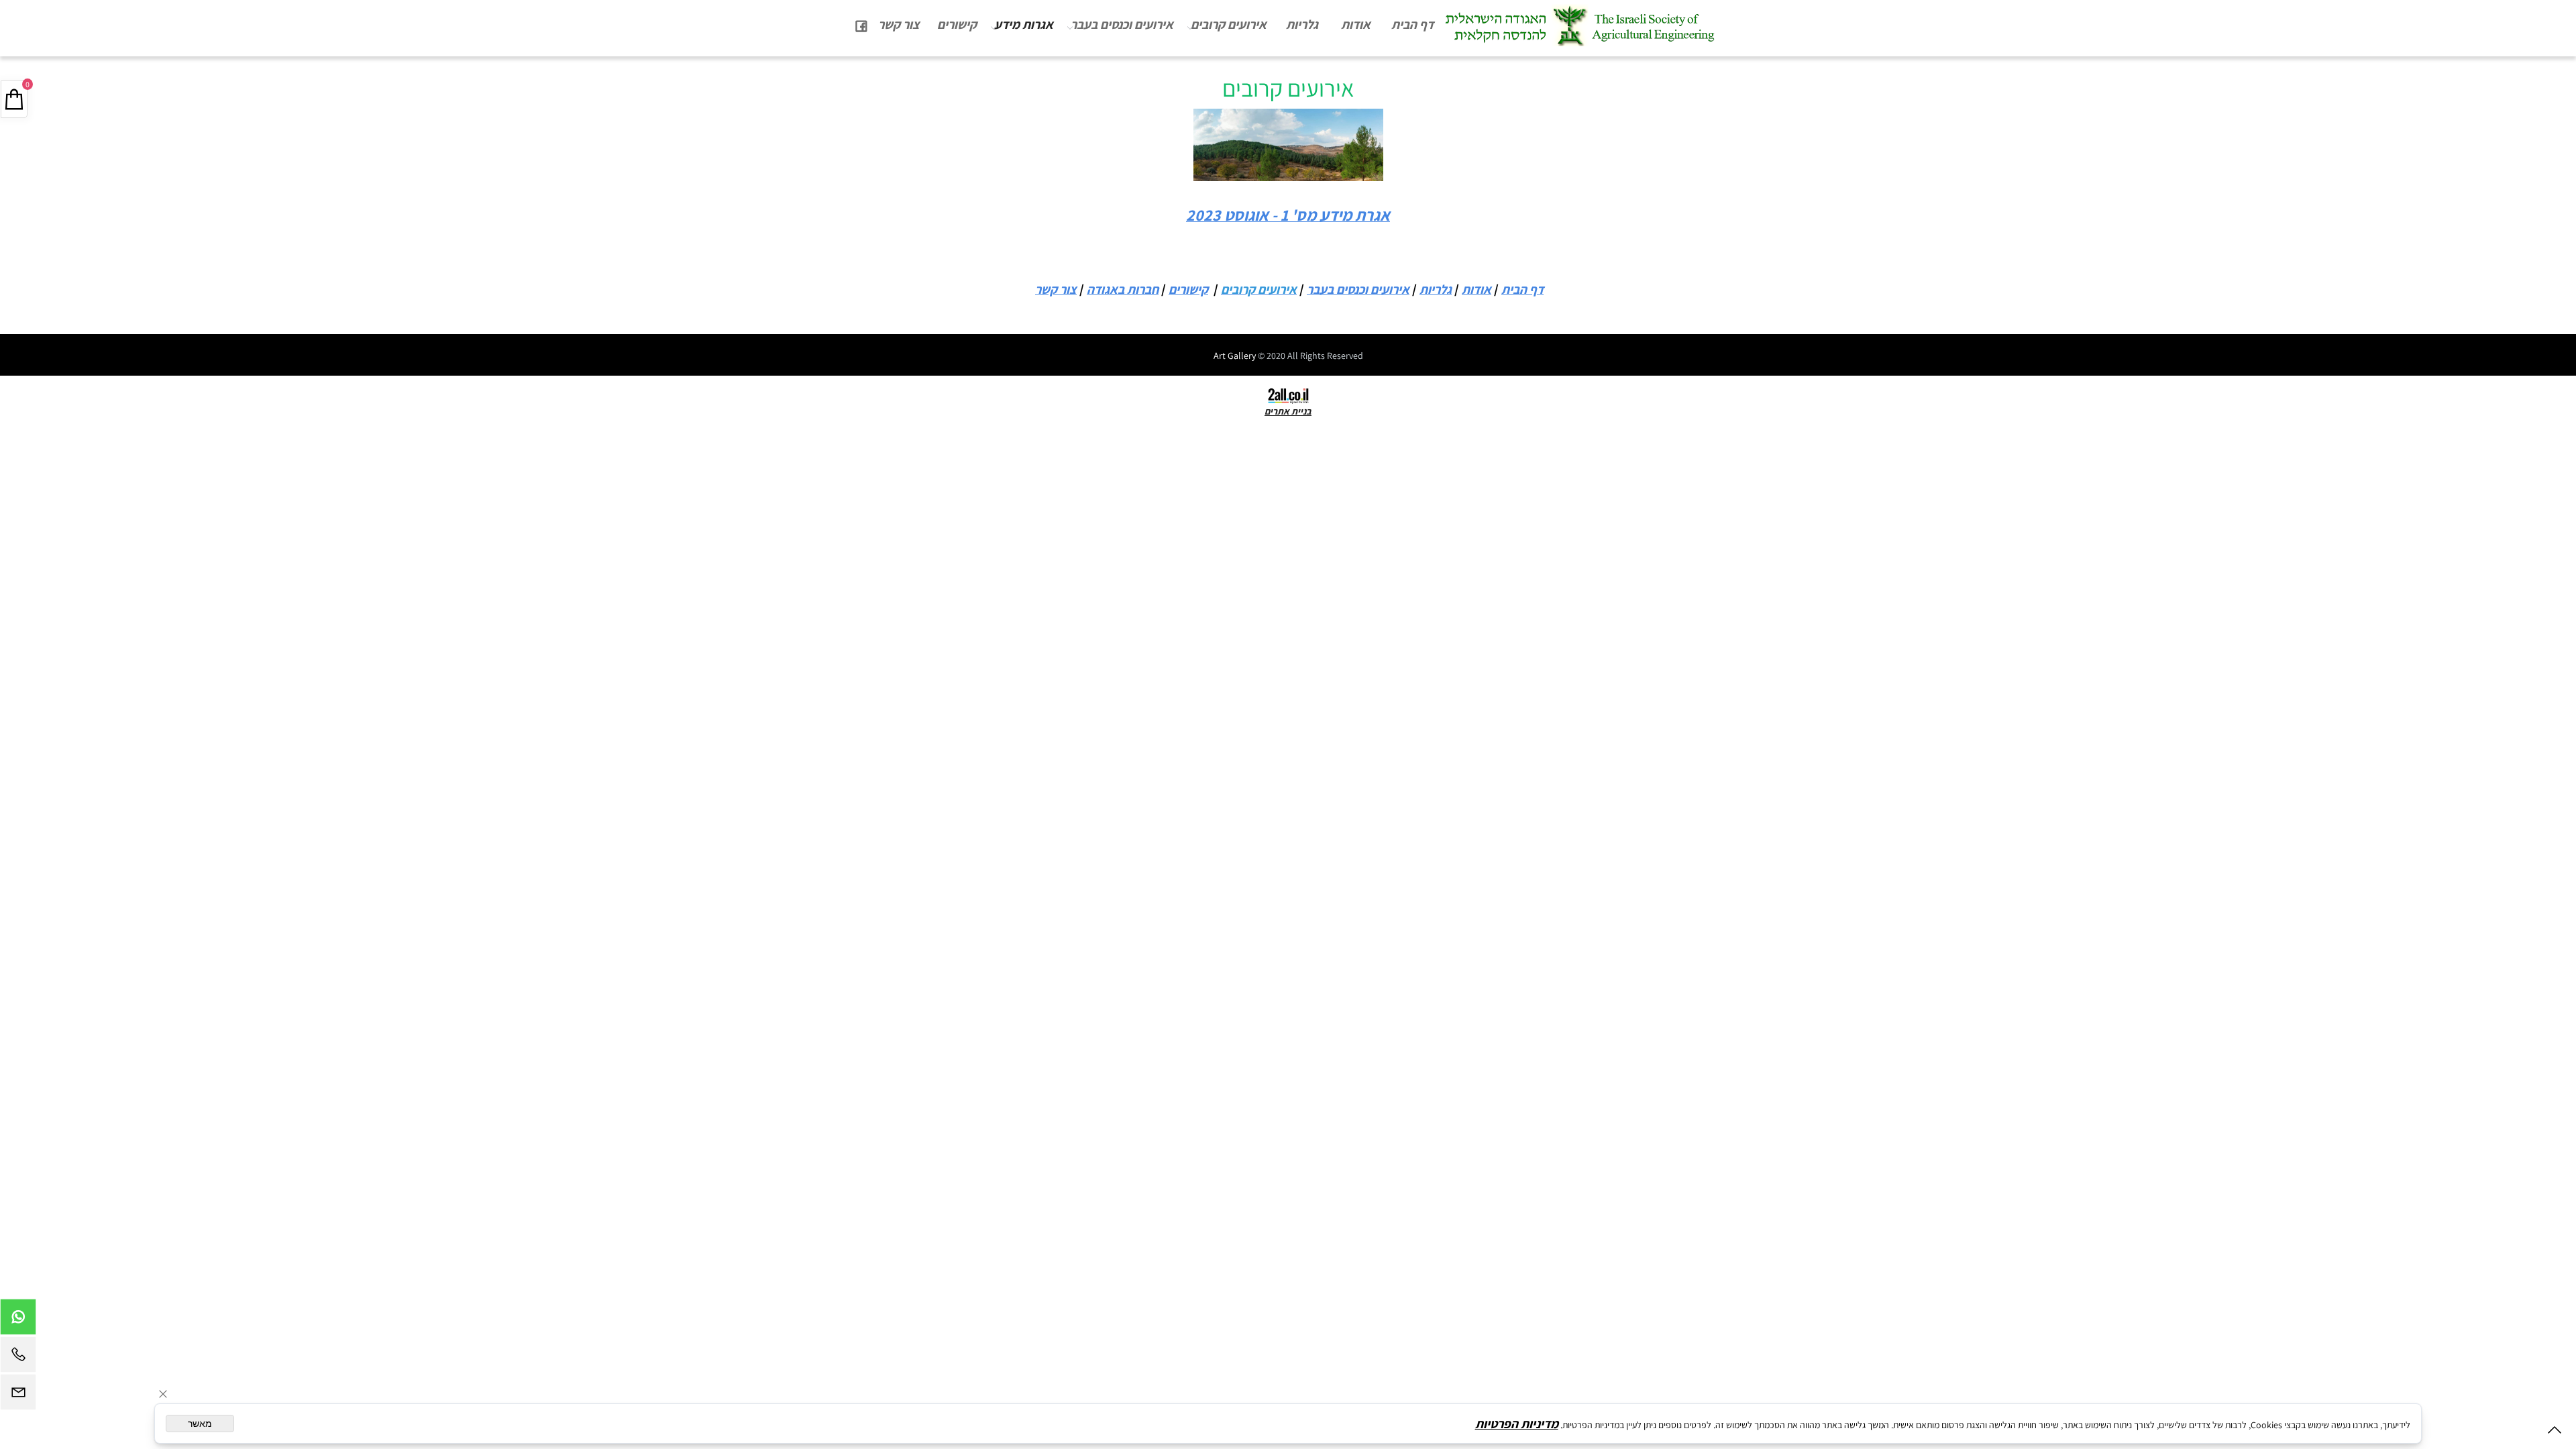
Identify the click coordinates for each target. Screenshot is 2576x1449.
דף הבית (1412, 24)
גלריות (1302, 24)
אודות (1356, 24)
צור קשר (899, 24)
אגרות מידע (1024, 24)
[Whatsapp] (18, 1320)
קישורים (957, 24)
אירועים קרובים (1229, 24)
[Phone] (18, 1358)
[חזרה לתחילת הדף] (2555, 1433)
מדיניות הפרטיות (1517, 1424)
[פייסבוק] (861, 24)
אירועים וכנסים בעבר (1122, 24)
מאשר (200, 1424)
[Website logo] (1579, 25)
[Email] (18, 1395)
